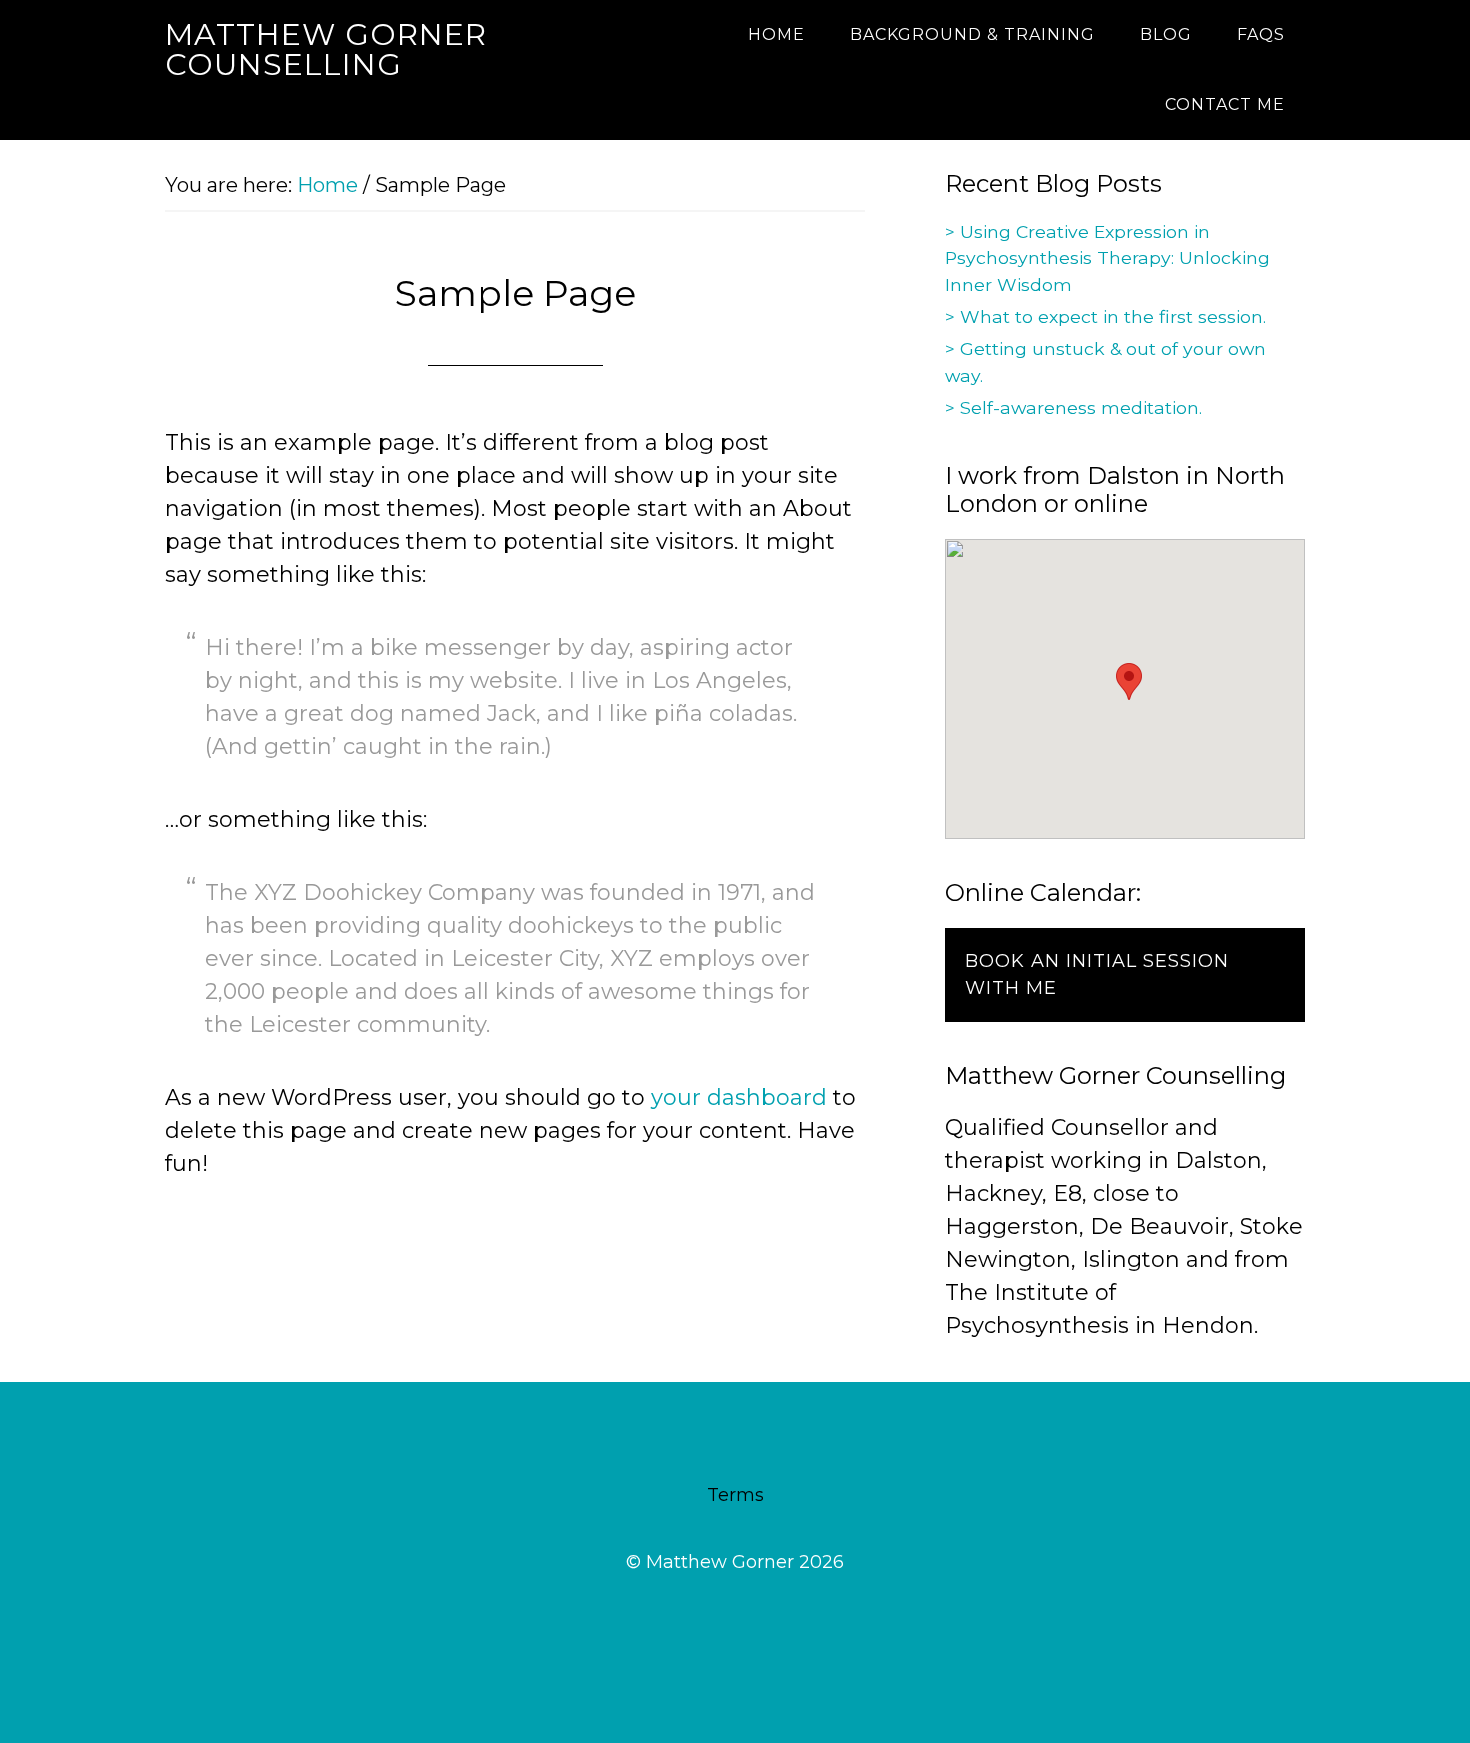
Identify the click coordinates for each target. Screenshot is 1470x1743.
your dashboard (739, 1097)
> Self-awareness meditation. (1073, 407)
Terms (735, 1495)
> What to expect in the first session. (1105, 316)
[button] (1129, 681)
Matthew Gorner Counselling (326, 49)
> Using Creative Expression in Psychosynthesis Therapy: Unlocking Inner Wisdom (1107, 258)
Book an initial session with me (1097, 974)
